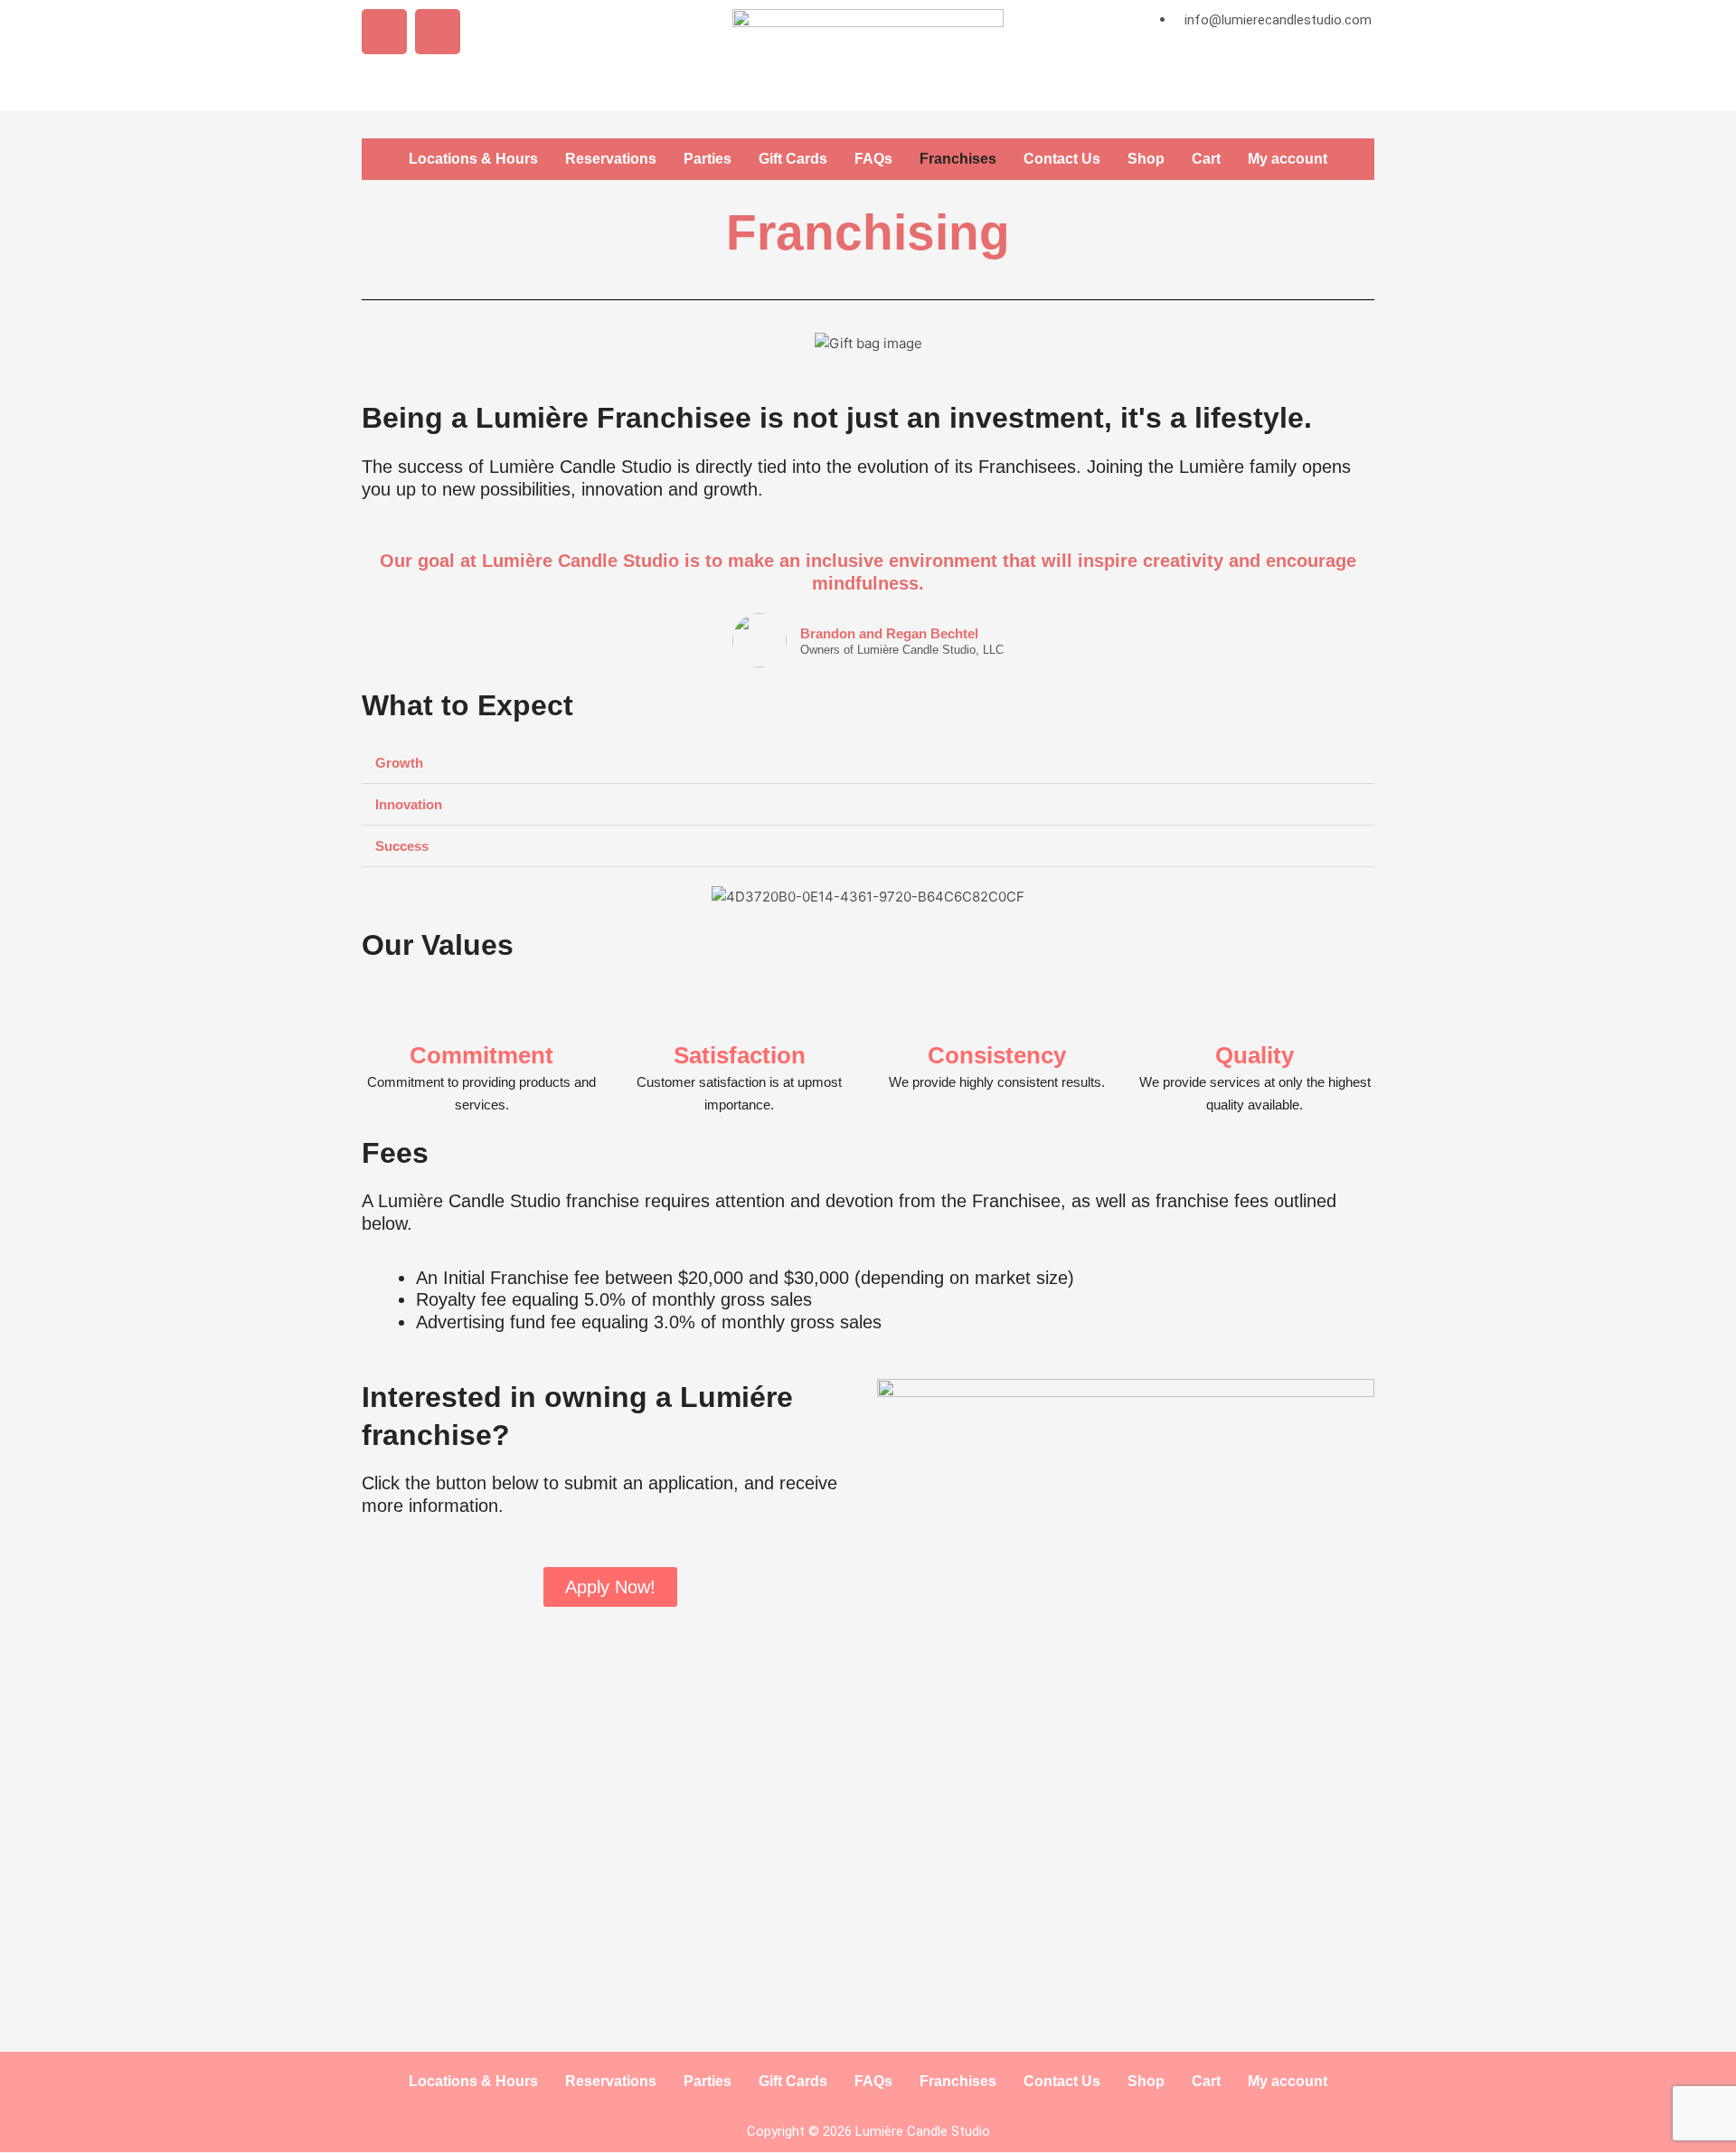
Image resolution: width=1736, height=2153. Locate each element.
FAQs (873, 159)
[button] (379, 343)
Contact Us (1062, 159)
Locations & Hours (473, 159)
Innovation (409, 804)
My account (1288, 159)
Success (402, 846)
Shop (1146, 159)
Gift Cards (793, 159)
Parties (708, 159)
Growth (399, 763)
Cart (1206, 159)
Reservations (611, 159)
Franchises (958, 159)
